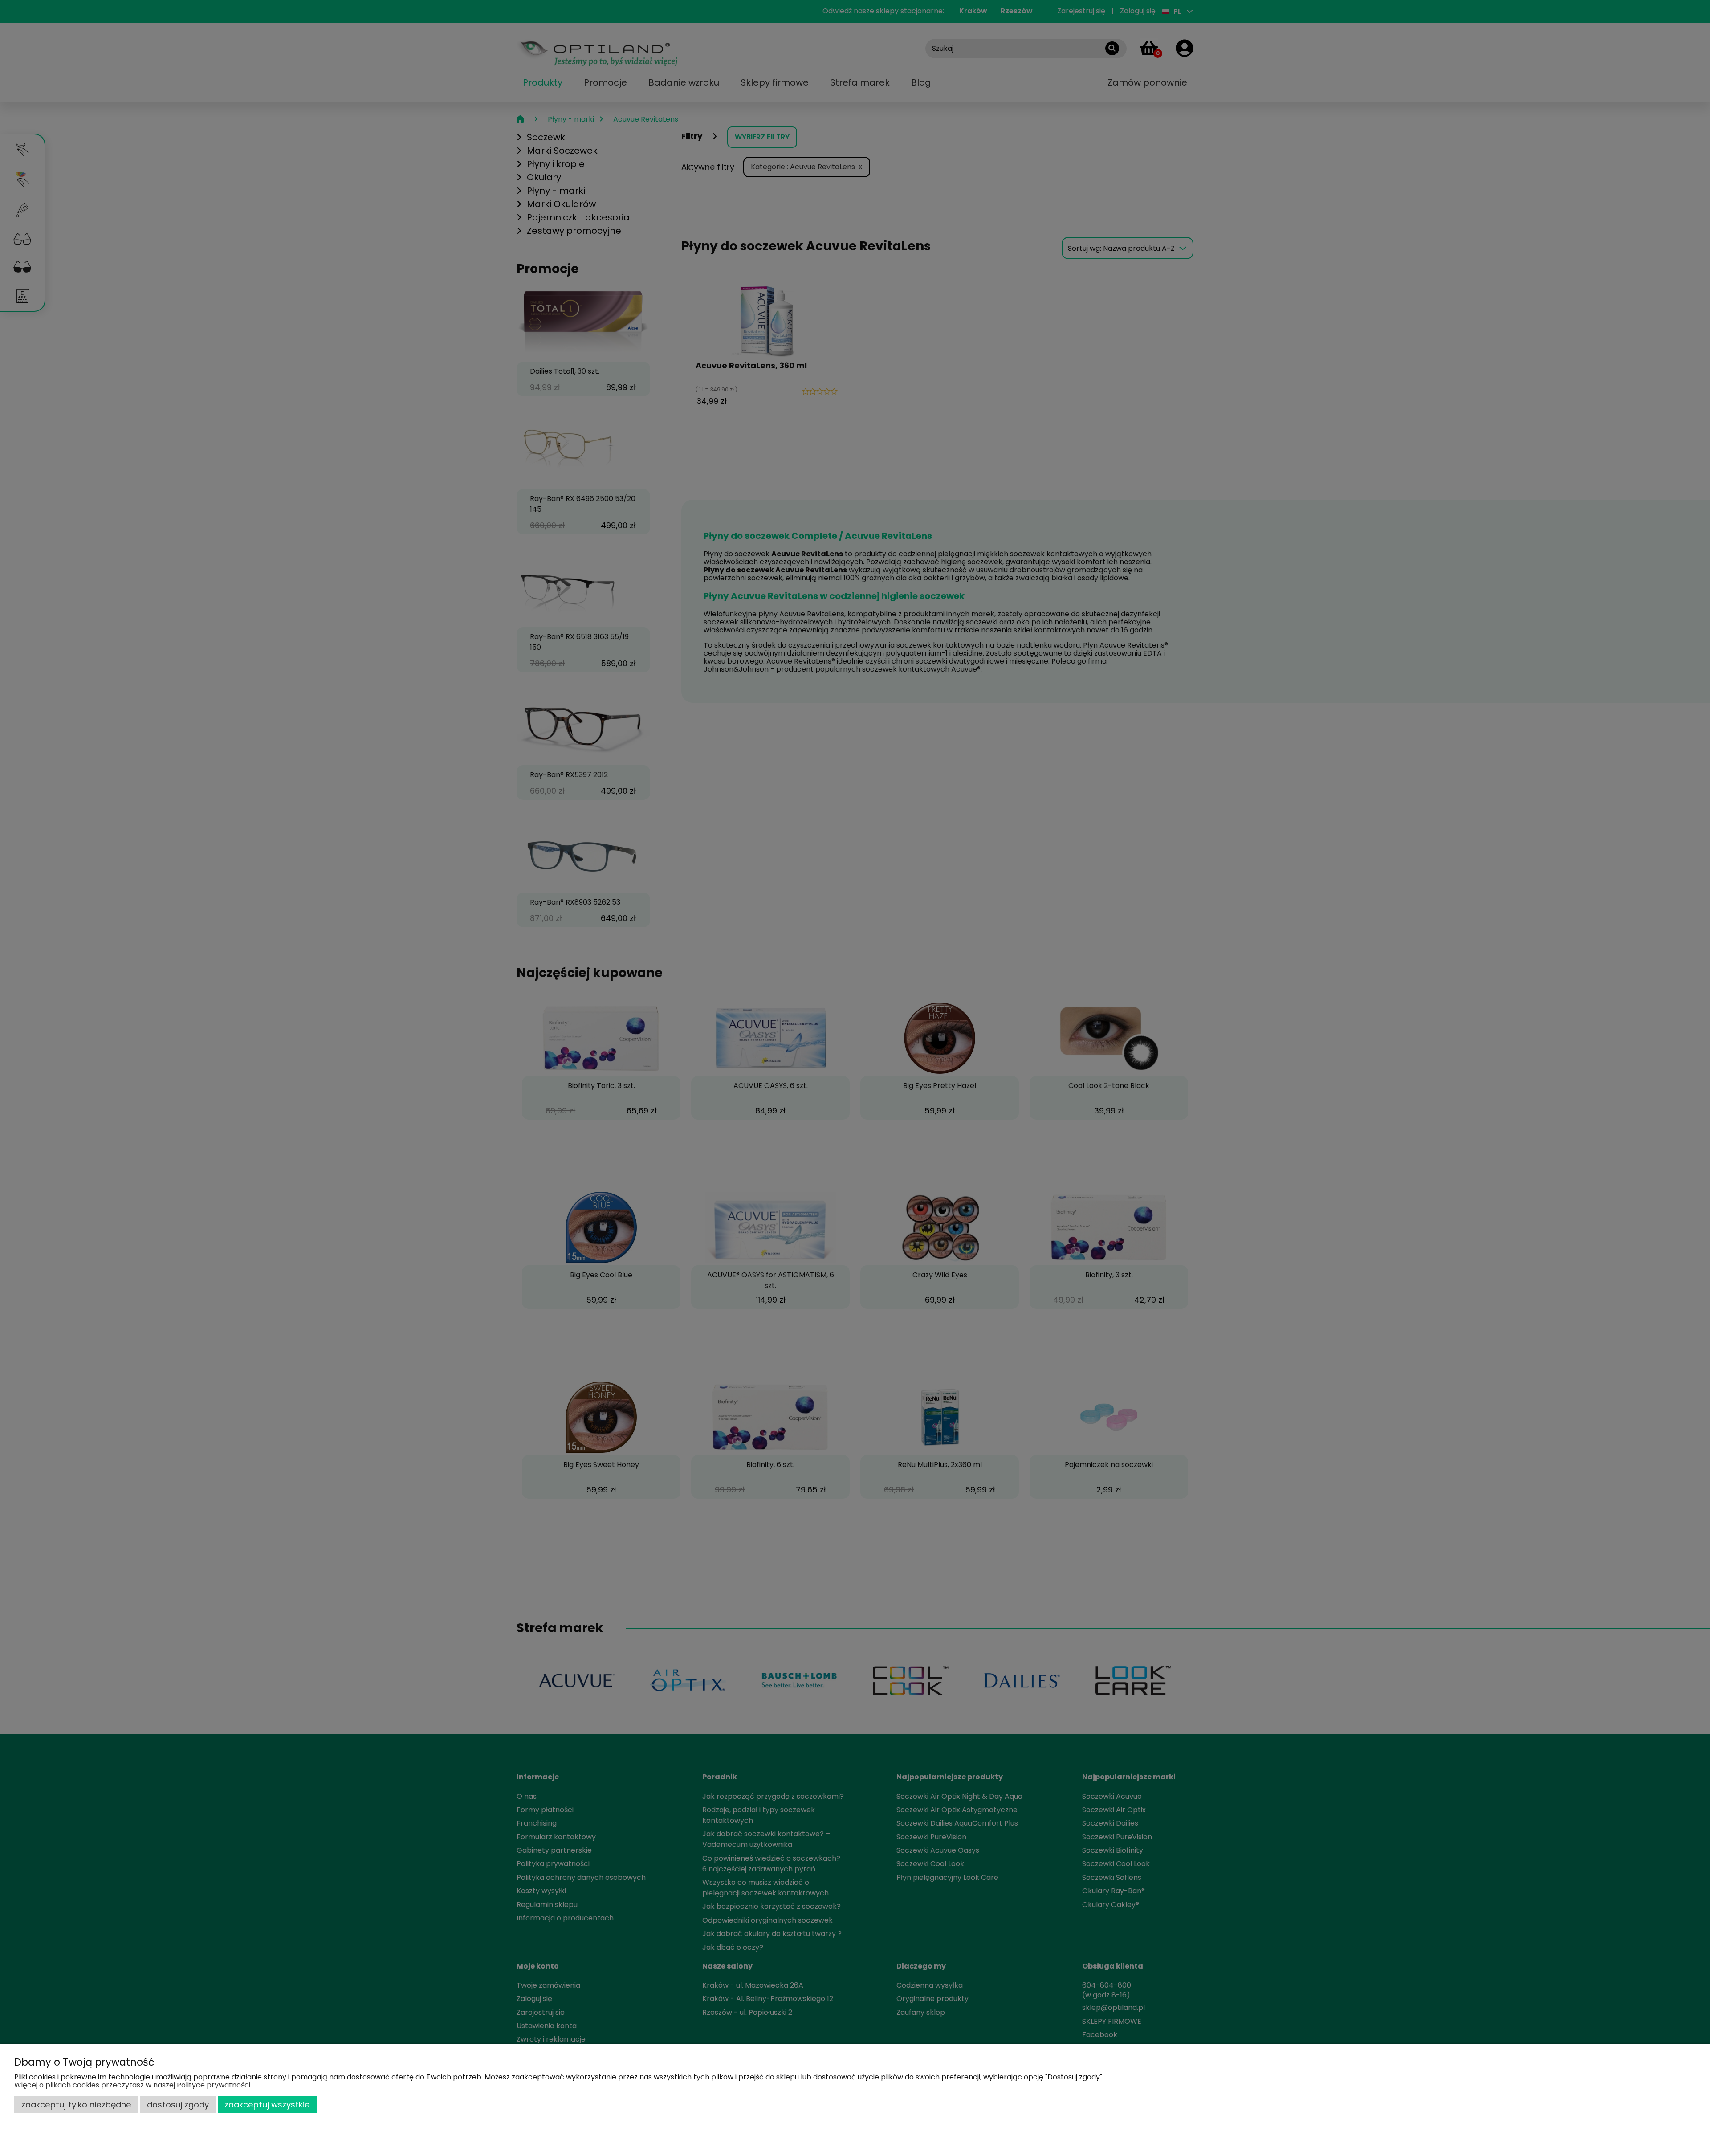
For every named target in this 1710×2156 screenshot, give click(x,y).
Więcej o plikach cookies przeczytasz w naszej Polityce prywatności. (133, 2085)
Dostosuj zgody (178, 2105)
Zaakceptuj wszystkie (267, 2105)
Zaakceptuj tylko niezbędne (76, 2105)
